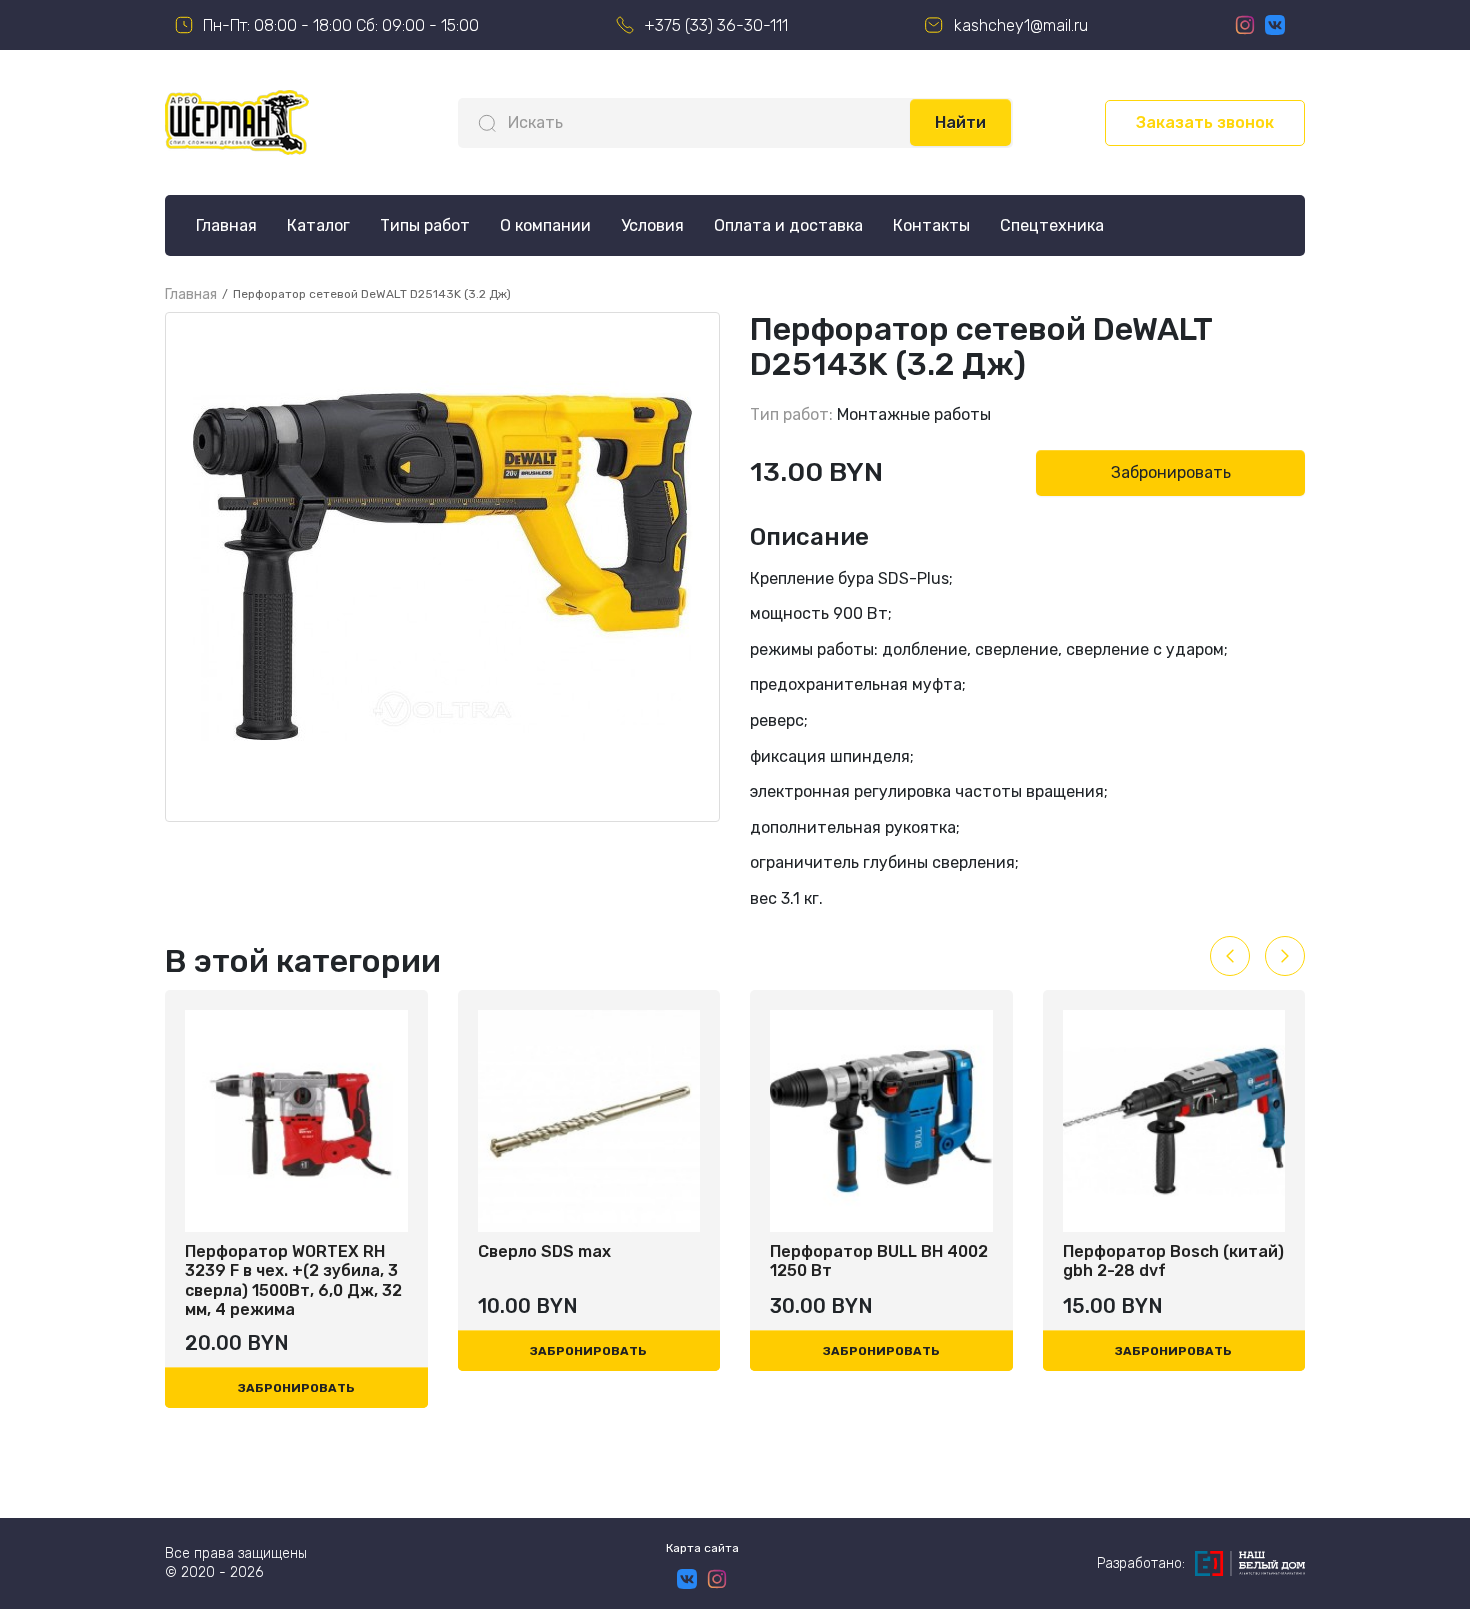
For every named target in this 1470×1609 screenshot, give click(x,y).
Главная (226, 225)
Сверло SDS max (407, 1251)
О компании (545, 225)
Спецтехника (1052, 225)
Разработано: (1141, 1563)
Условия (652, 225)
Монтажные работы (914, 414)
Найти (960, 122)
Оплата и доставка (788, 225)
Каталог (318, 225)
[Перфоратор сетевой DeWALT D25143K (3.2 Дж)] (442, 567)
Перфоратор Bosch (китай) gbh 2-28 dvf (1036, 1261)
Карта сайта (702, 1548)
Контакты (931, 225)
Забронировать (1171, 472)
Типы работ (425, 225)
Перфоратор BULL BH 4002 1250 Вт (742, 1261)
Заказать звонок (1205, 122)
